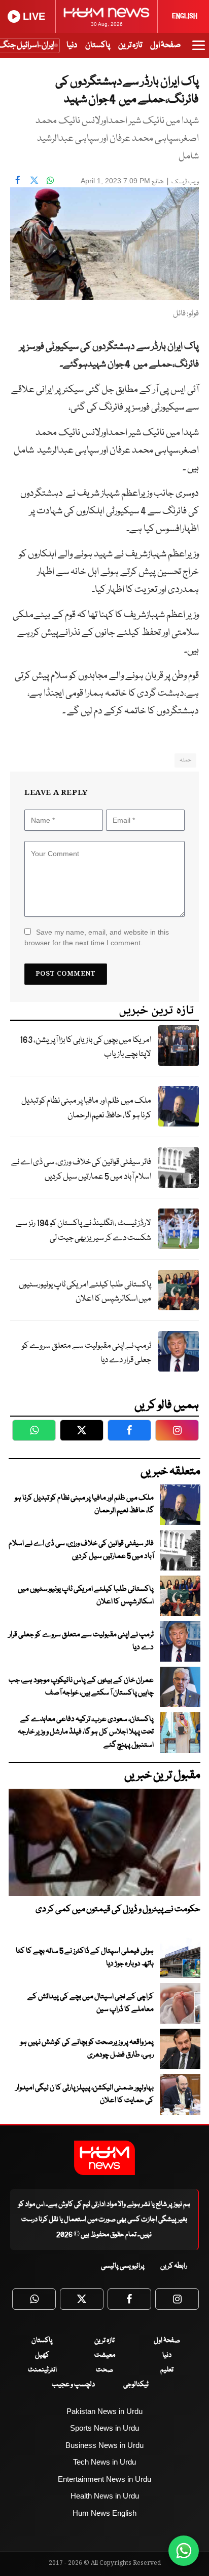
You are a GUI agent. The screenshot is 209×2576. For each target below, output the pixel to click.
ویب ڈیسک (185, 182)
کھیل (42, 2355)
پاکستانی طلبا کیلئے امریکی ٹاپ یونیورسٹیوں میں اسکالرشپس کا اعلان (85, 1292)
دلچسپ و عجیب (73, 2385)
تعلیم (167, 2370)
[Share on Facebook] (18, 180)
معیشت (105, 2355)
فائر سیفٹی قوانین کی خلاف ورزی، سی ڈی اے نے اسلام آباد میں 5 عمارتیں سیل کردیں (81, 1170)
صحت (104, 2370)
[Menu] (199, 50)
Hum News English (104, 2513)
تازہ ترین (130, 45)
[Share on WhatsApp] (50, 180)
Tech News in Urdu (104, 2462)
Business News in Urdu (104, 2445)
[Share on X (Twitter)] (34, 180)
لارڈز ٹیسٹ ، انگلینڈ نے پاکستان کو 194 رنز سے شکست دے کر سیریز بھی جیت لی (83, 1231)
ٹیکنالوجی (136, 2385)
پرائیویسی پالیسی (123, 2266)
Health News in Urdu (105, 2496)
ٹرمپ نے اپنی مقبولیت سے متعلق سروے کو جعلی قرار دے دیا (86, 1353)
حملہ (185, 760)
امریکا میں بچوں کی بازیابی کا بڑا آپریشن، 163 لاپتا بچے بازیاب (85, 1048)
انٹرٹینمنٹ (42, 2370)
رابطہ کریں (174, 2266)
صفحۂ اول (165, 45)
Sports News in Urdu (104, 2428)
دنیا (72, 45)
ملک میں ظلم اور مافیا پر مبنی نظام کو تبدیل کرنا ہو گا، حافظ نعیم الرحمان (86, 1108)
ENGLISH (185, 16)
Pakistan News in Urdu (104, 2411)
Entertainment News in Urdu (104, 2479)
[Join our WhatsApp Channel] (184, 2551)
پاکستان (98, 45)
